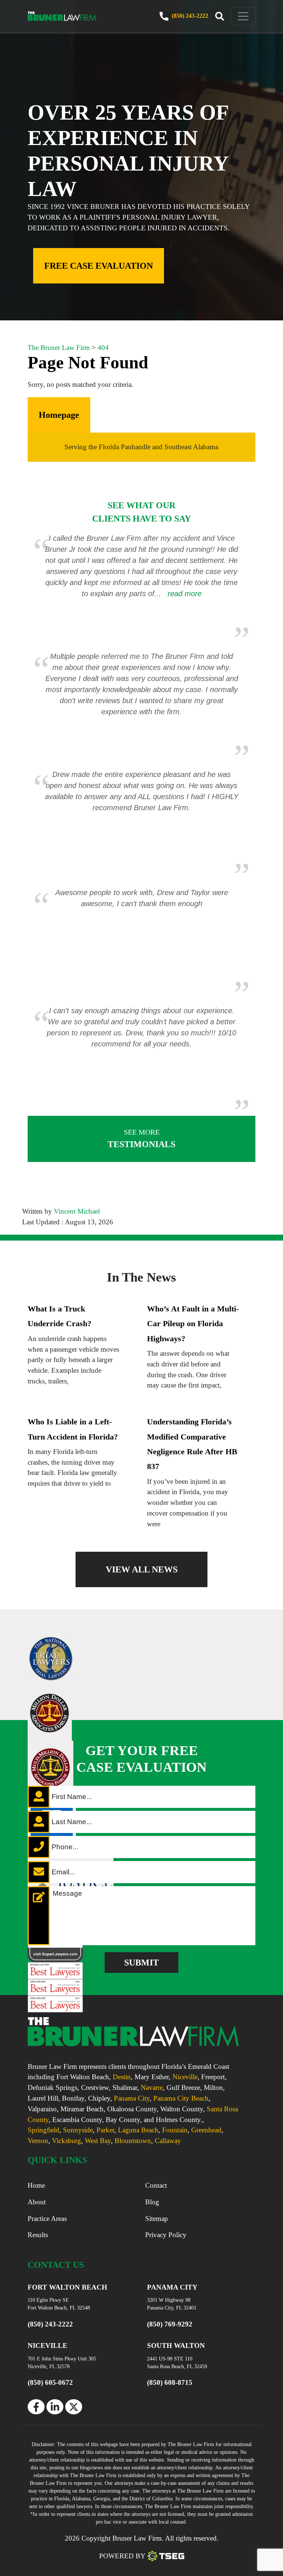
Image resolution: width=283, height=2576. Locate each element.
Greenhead (206, 2130)
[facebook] (36, 2407)
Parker (105, 2130)
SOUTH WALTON (176, 2345)
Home (36, 2185)
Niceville (185, 2077)
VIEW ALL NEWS (142, 1569)
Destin (122, 2077)
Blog (152, 2202)
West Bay (98, 2141)
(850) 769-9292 (170, 2324)
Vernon (38, 2141)
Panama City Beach (181, 2098)
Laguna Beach (138, 2130)
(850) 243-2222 (189, 16)
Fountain (175, 2130)
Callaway (168, 2141)
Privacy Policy (166, 2235)
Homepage (59, 415)
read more (185, 594)
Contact (156, 2185)
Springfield (43, 2130)
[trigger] (220, 17)
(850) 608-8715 (170, 2382)
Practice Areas (47, 2219)
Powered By (122, 2556)
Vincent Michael (77, 1211)
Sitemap (157, 2219)
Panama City (132, 2098)
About (37, 2202)
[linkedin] (55, 2407)
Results (38, 2235)
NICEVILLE (48, 2345)
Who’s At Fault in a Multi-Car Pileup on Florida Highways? (193, 1324)
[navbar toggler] (243, 16)
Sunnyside (78, 2130)
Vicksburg (67, 2141)
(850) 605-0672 (50, 2382)
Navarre (152, 2087)
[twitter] (74, 2407)
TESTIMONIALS (141, 1139)
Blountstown (133, 2141)
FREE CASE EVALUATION (99, 266)
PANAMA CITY (172, 2287)
